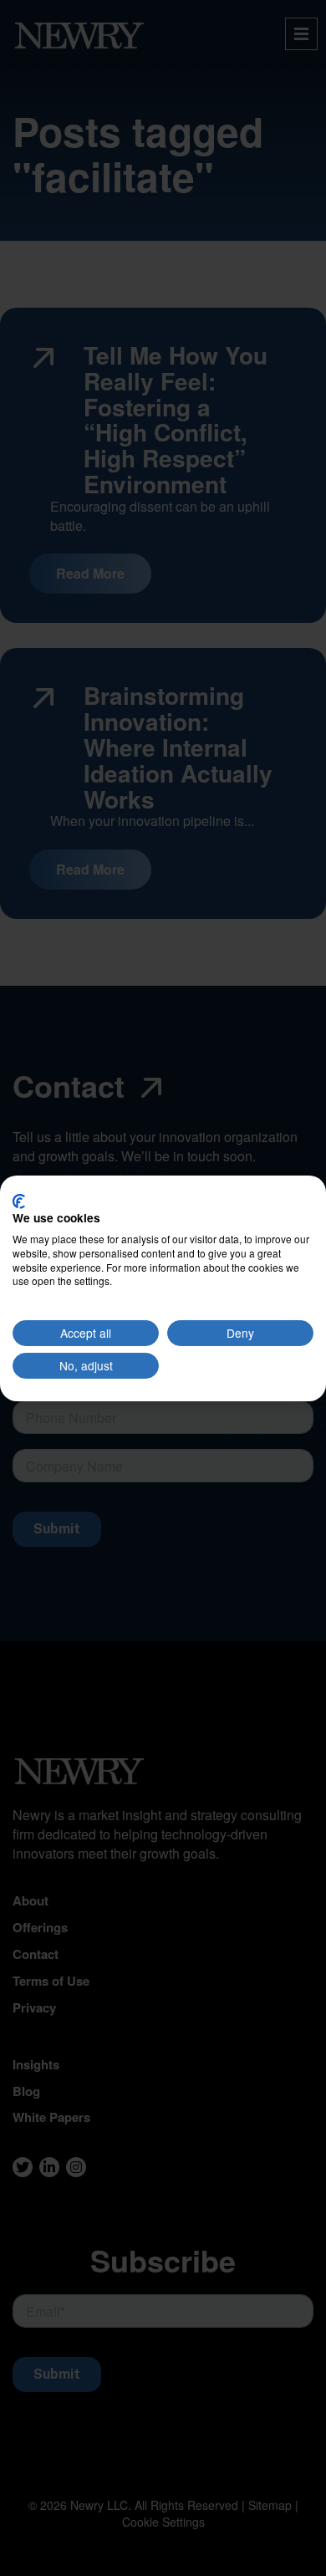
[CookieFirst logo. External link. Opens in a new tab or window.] (19, 1201)
